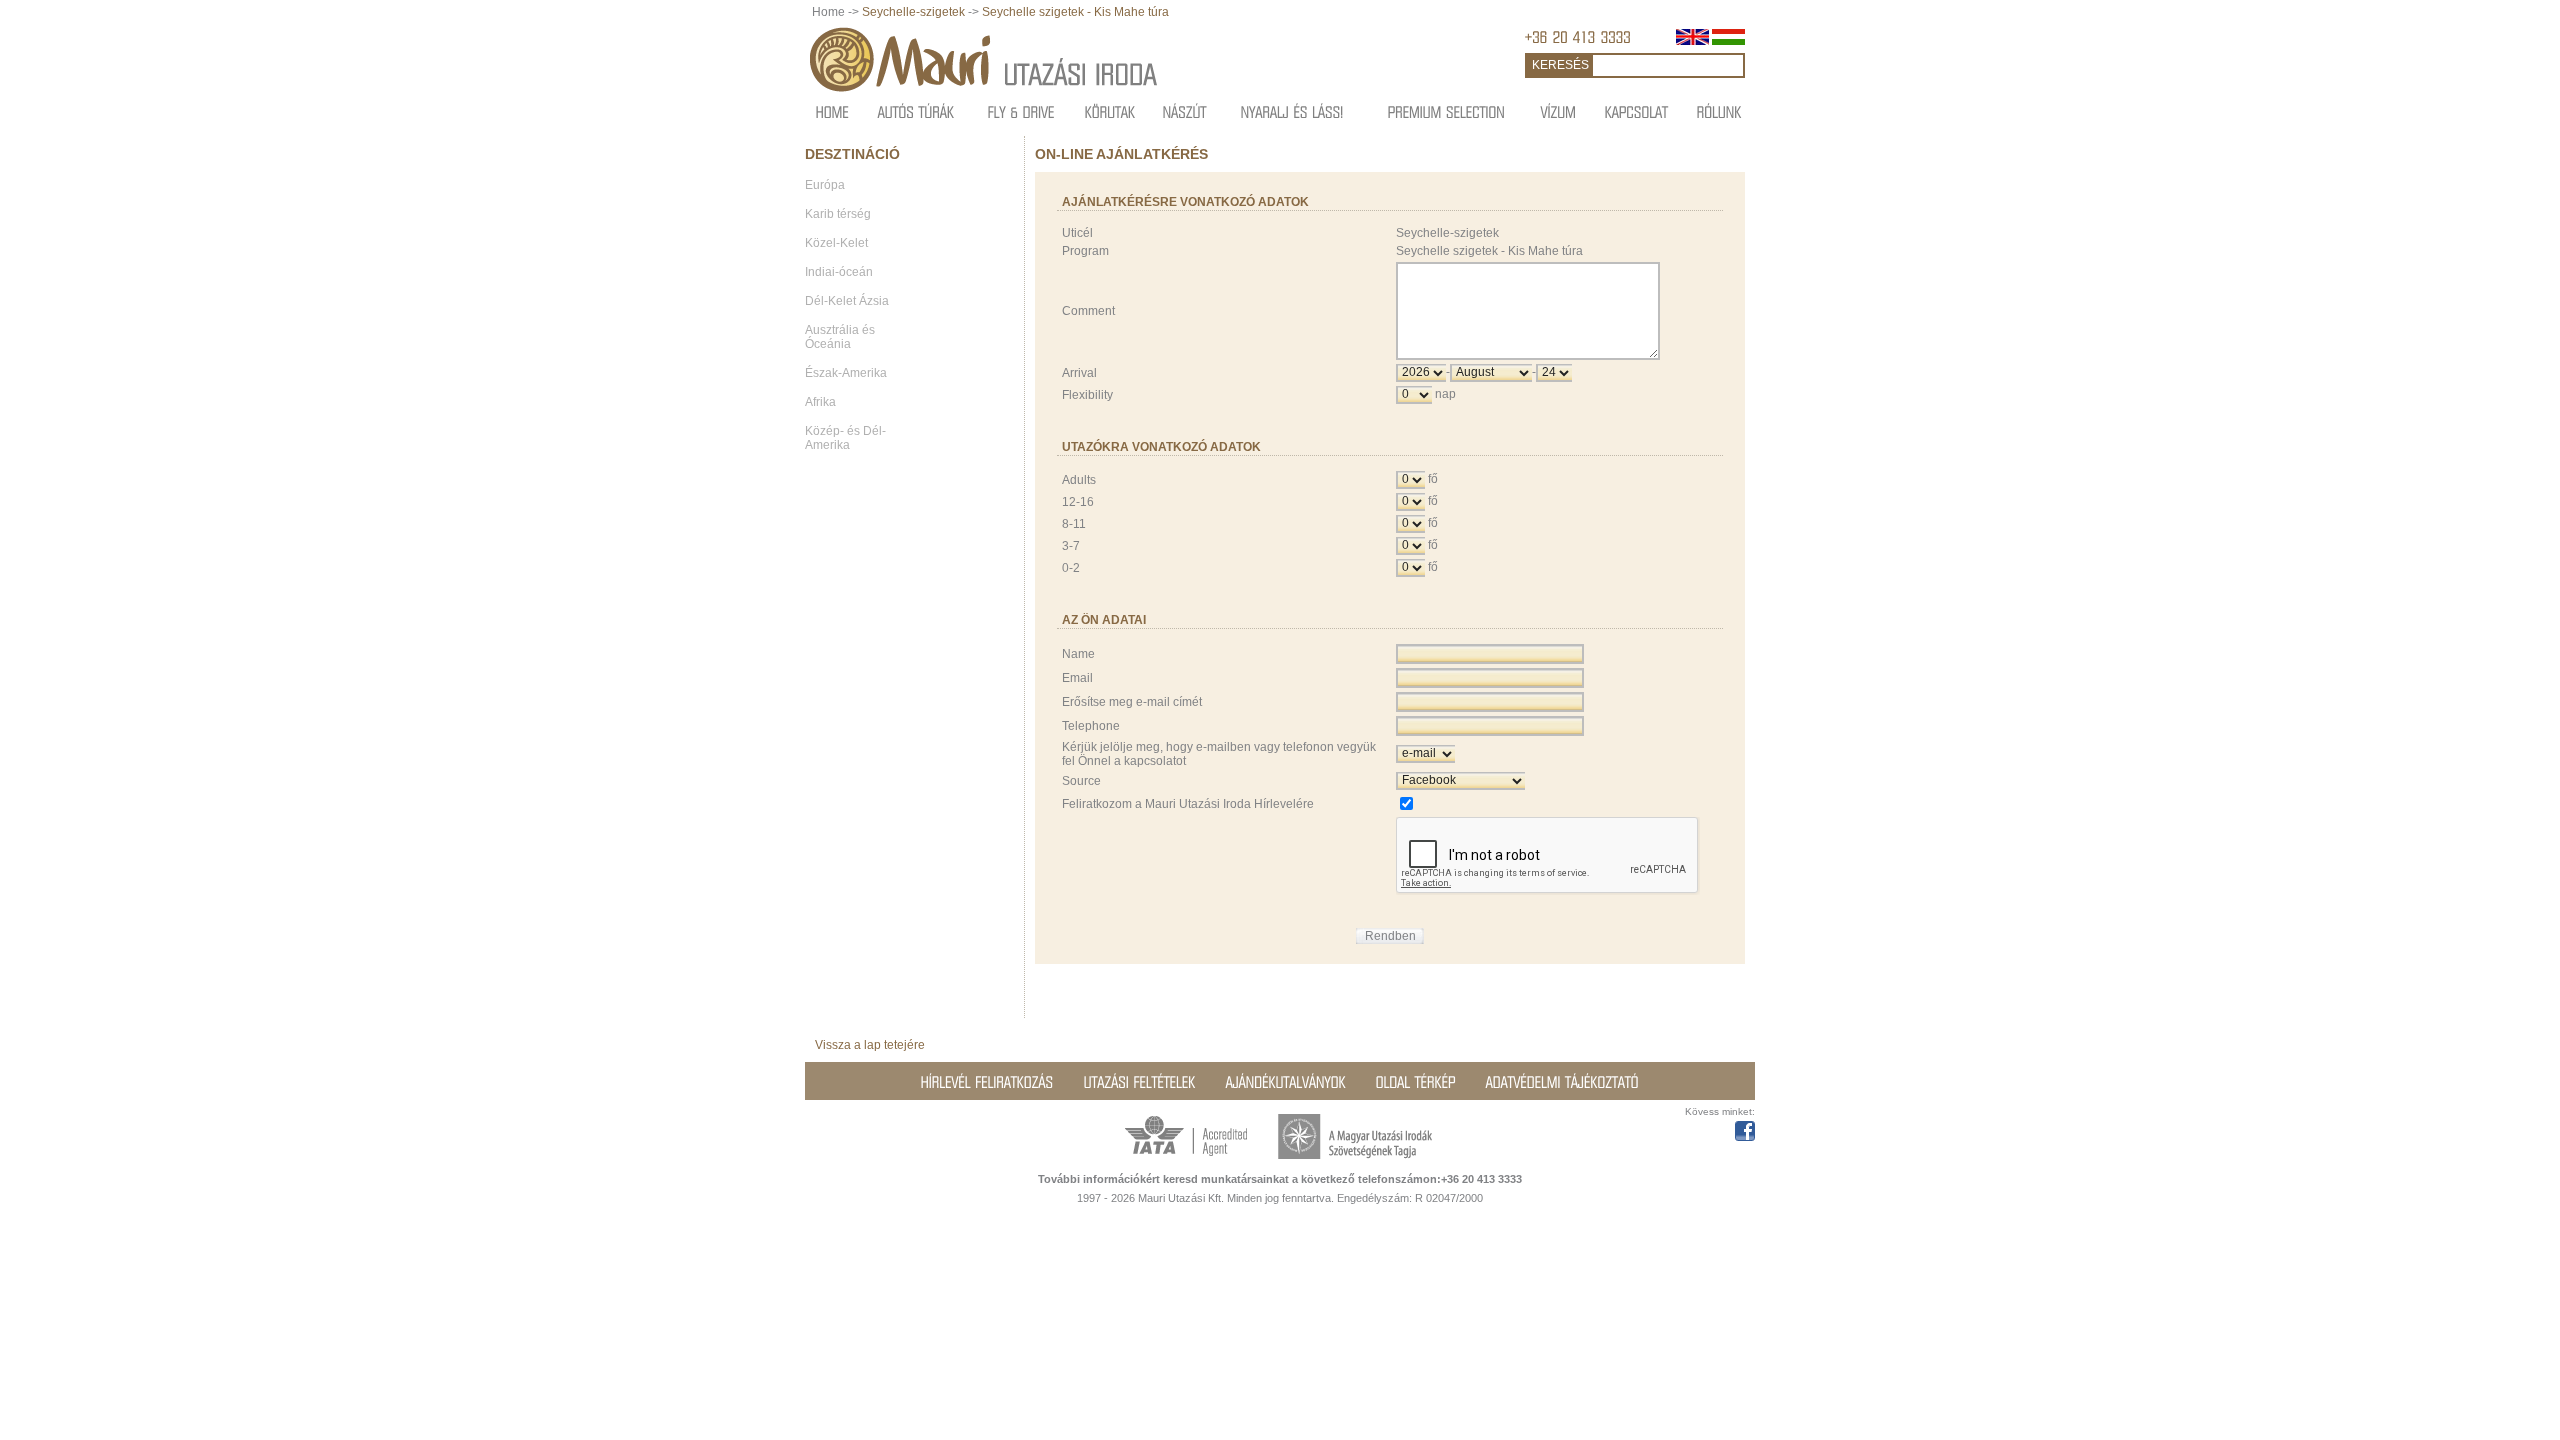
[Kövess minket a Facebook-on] (1745, 1128)
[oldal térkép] (1416, 1082)
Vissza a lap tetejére (870, 1045)
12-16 (1078, 502)
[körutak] (1110, 111)
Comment (1088, 311)
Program (1085, 251)
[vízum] (1559, 111)
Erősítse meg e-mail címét (1132, 702)
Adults (1079, 480)
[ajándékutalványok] (1286, 1082)
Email (1077, 678)
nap (1445, 394)
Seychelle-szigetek (913, 12)
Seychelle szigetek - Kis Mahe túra (1075, 12)
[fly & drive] (1021, 111)
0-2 (1071, 568)
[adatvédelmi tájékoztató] (1562, 1082)
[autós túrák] (916, 111)
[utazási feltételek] (1140, 1082)
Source (1081, 781)
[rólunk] (1719, 111)
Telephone (1091, 726)
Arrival (1079, 373)
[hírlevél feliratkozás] (987, 1082)
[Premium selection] (1447, 111)
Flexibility (1087, 395)
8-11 (1074, 524)
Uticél (1077, 233)
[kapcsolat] (1637, 111)
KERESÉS (1560, 65)
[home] (832, 111)
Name (1078, 654)
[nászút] (1185, 111)
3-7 (1071, 546)
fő (1433, 479)
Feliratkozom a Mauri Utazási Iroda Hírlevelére (1188, 804)
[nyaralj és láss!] (1292, 111)
